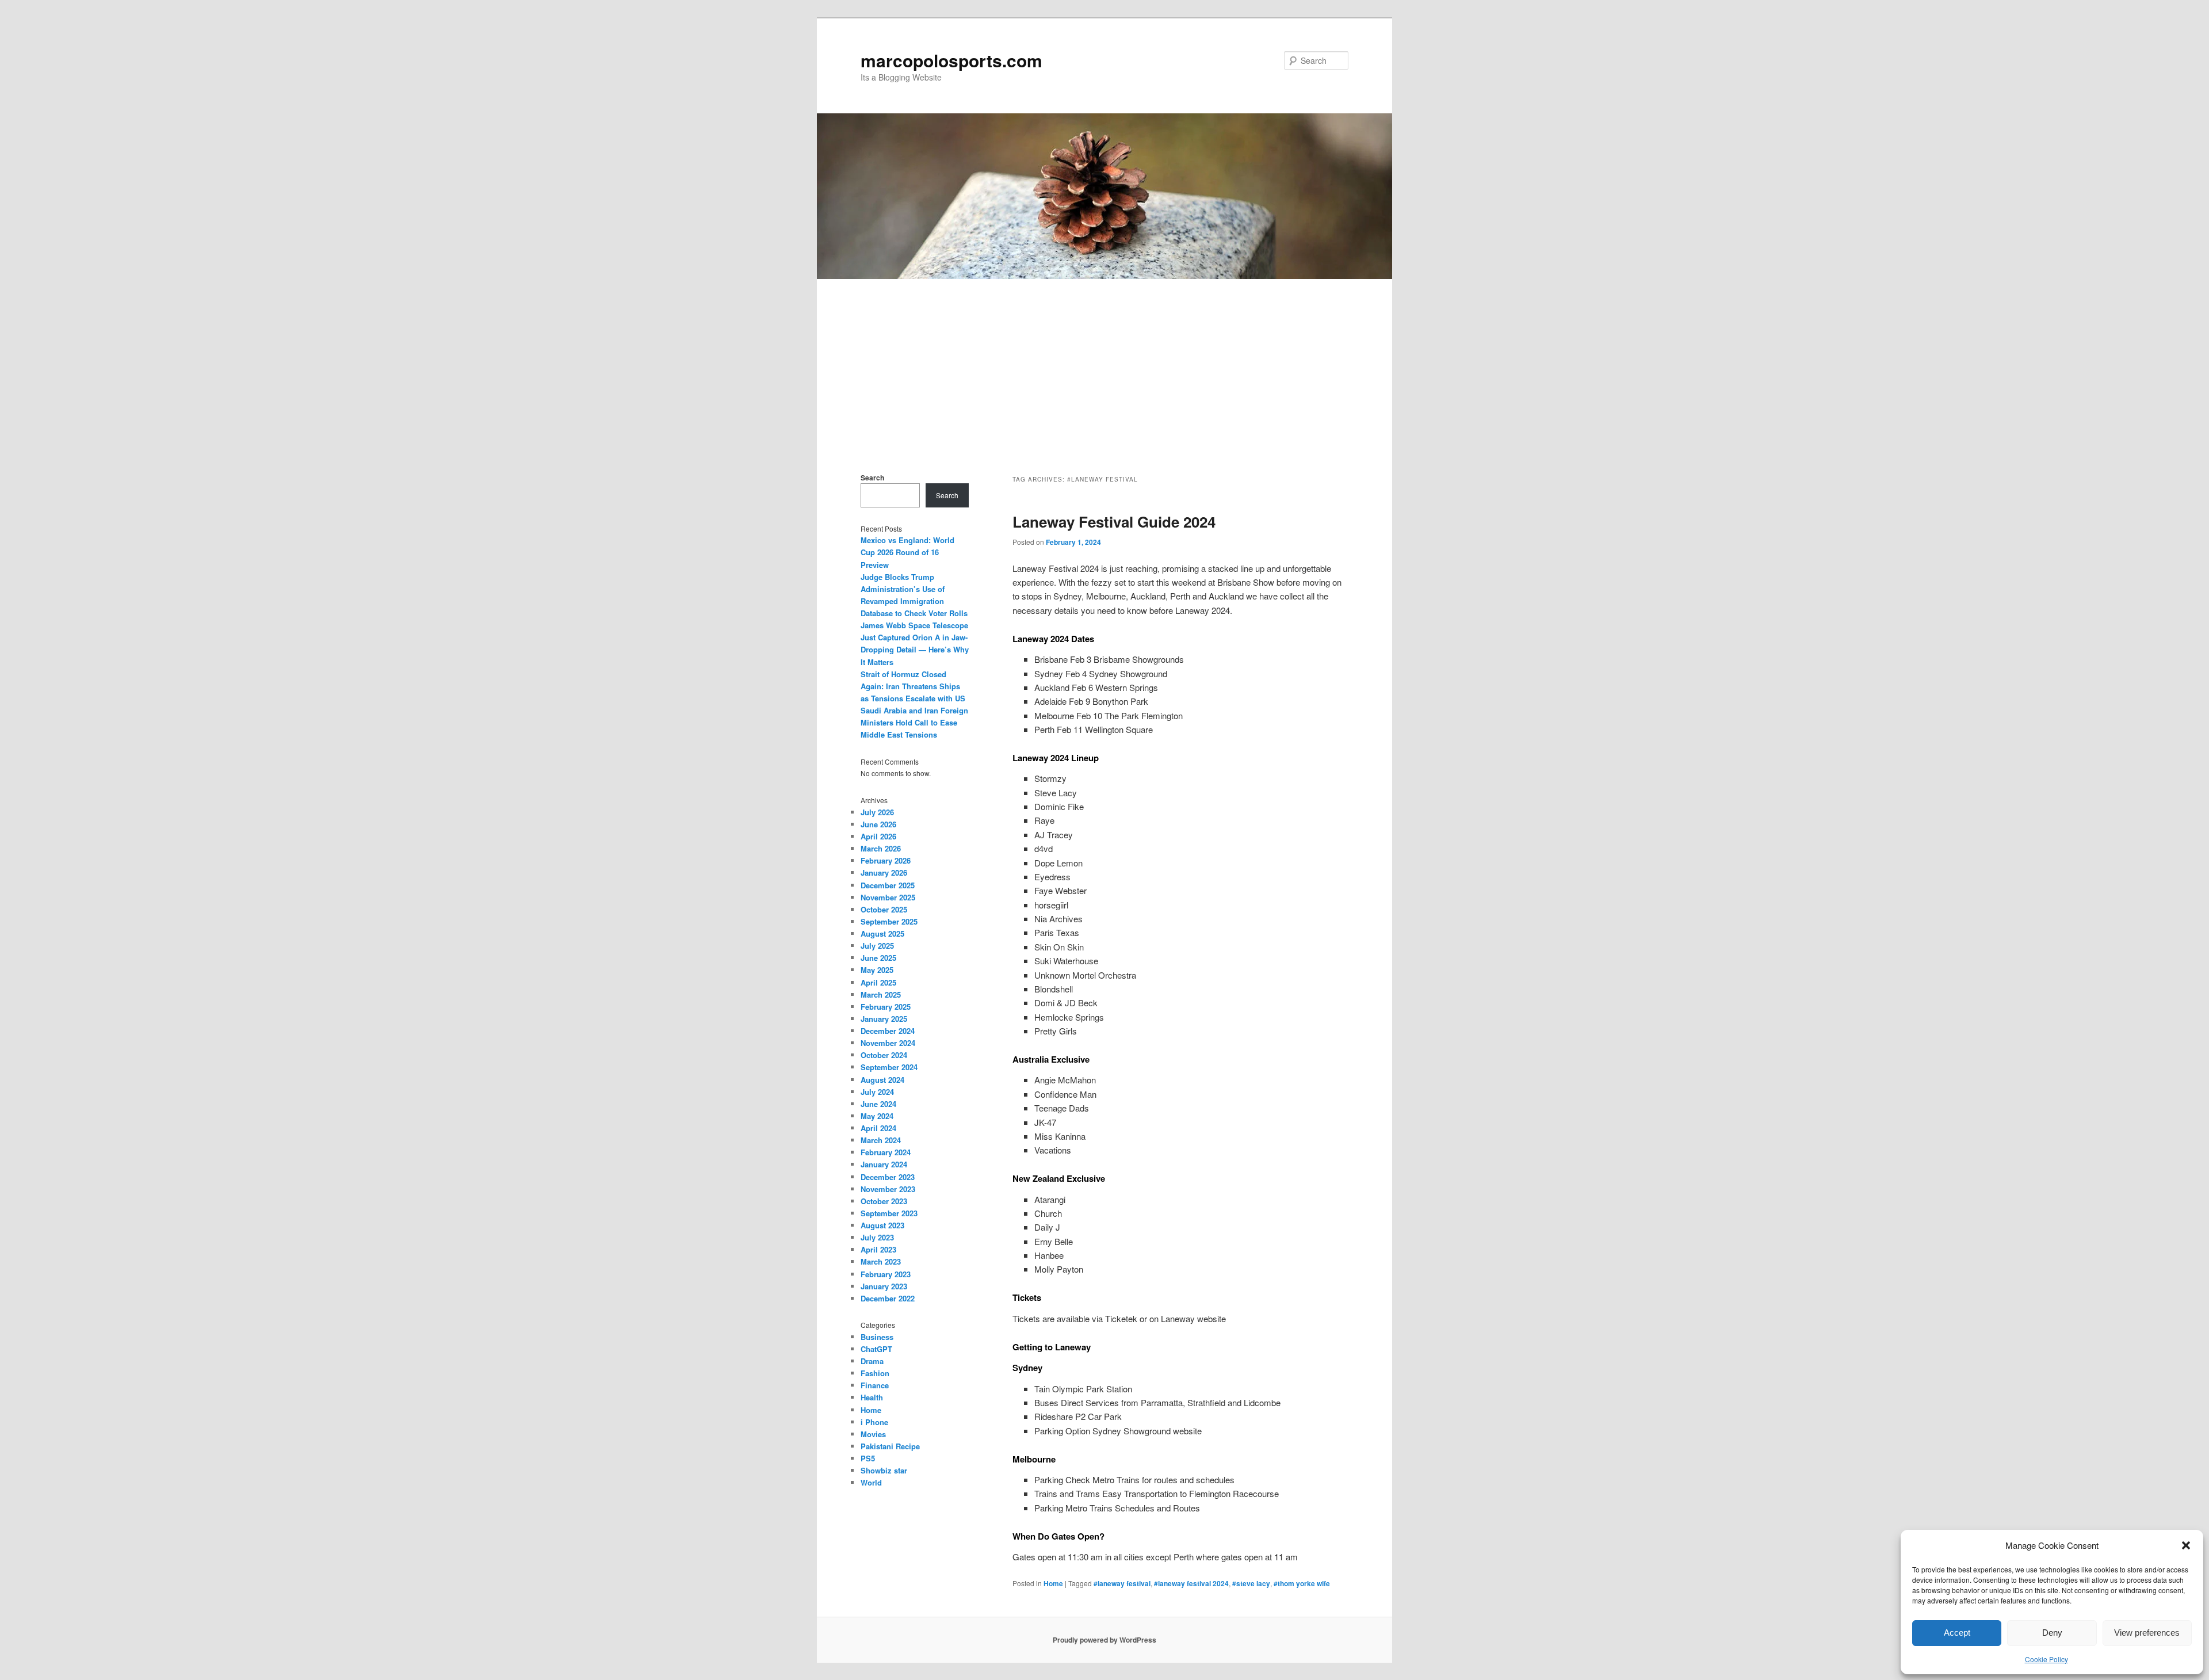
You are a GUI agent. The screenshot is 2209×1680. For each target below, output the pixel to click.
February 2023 (886, 1274)
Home (1053, 1583)
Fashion (875, 1373)
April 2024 (878, 1128)
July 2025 (877, 946)
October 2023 (884, 1201)
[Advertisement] (1104, 365)
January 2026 (884, 873)
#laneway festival (1122, 1583)
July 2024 (877, 1092)
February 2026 (886, 860)
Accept (1957, 1633)
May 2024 (877, 1116)
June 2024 (878, 1104)
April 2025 (878, 982)
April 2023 (878, 1249)
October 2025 (884, 909)
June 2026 (878, 824)
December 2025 (888, 885)
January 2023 (884, 1286)
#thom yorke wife (1302, 1583)
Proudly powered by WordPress (1104, 1640)
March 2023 (881, 1261)
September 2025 (889, 921)
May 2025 (877, 970)
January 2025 (884, 1019)
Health (872, 1397)
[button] (2186, 1545)
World (871, 1482)
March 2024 (881, 1140)
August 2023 (882, 1225)
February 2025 (886, 1007)
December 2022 (888, 1298)
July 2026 (877, 812)
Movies (873, 1434)
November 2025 (888, 897)
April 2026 (878, 836)
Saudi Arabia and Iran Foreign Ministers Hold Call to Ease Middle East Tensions (914, 722)
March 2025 (881, 994)
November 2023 (888, 1189)
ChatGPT (876, 1349)
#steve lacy (1251, 1583)
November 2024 (888, 1043)
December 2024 (888, 1031)
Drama (872, 1361)
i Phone (874, 1422)
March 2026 (881, 848)
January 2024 (884, 1164)
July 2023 (877, 1237)
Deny (2052, 1633)
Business (877, 1337)
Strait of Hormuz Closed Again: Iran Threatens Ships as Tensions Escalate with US (913, 686)
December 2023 (888, 1177)
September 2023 (889, 1213)
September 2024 (889, 1067)
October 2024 (884, 1055)
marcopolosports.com (951, 60)
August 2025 (882, 933)
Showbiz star (884, 1470)
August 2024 (882, 1080)
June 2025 (878, 958)
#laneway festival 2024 (1191, 1583)
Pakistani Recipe (890, 1446)
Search (872, 478)
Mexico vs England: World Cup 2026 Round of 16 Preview (907, 552)
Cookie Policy (2046, 1659)
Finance (875, 1385)
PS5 (868, 1458)
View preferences (2147, 1633)
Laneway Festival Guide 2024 (1114, 522)
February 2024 (886, 1152)
